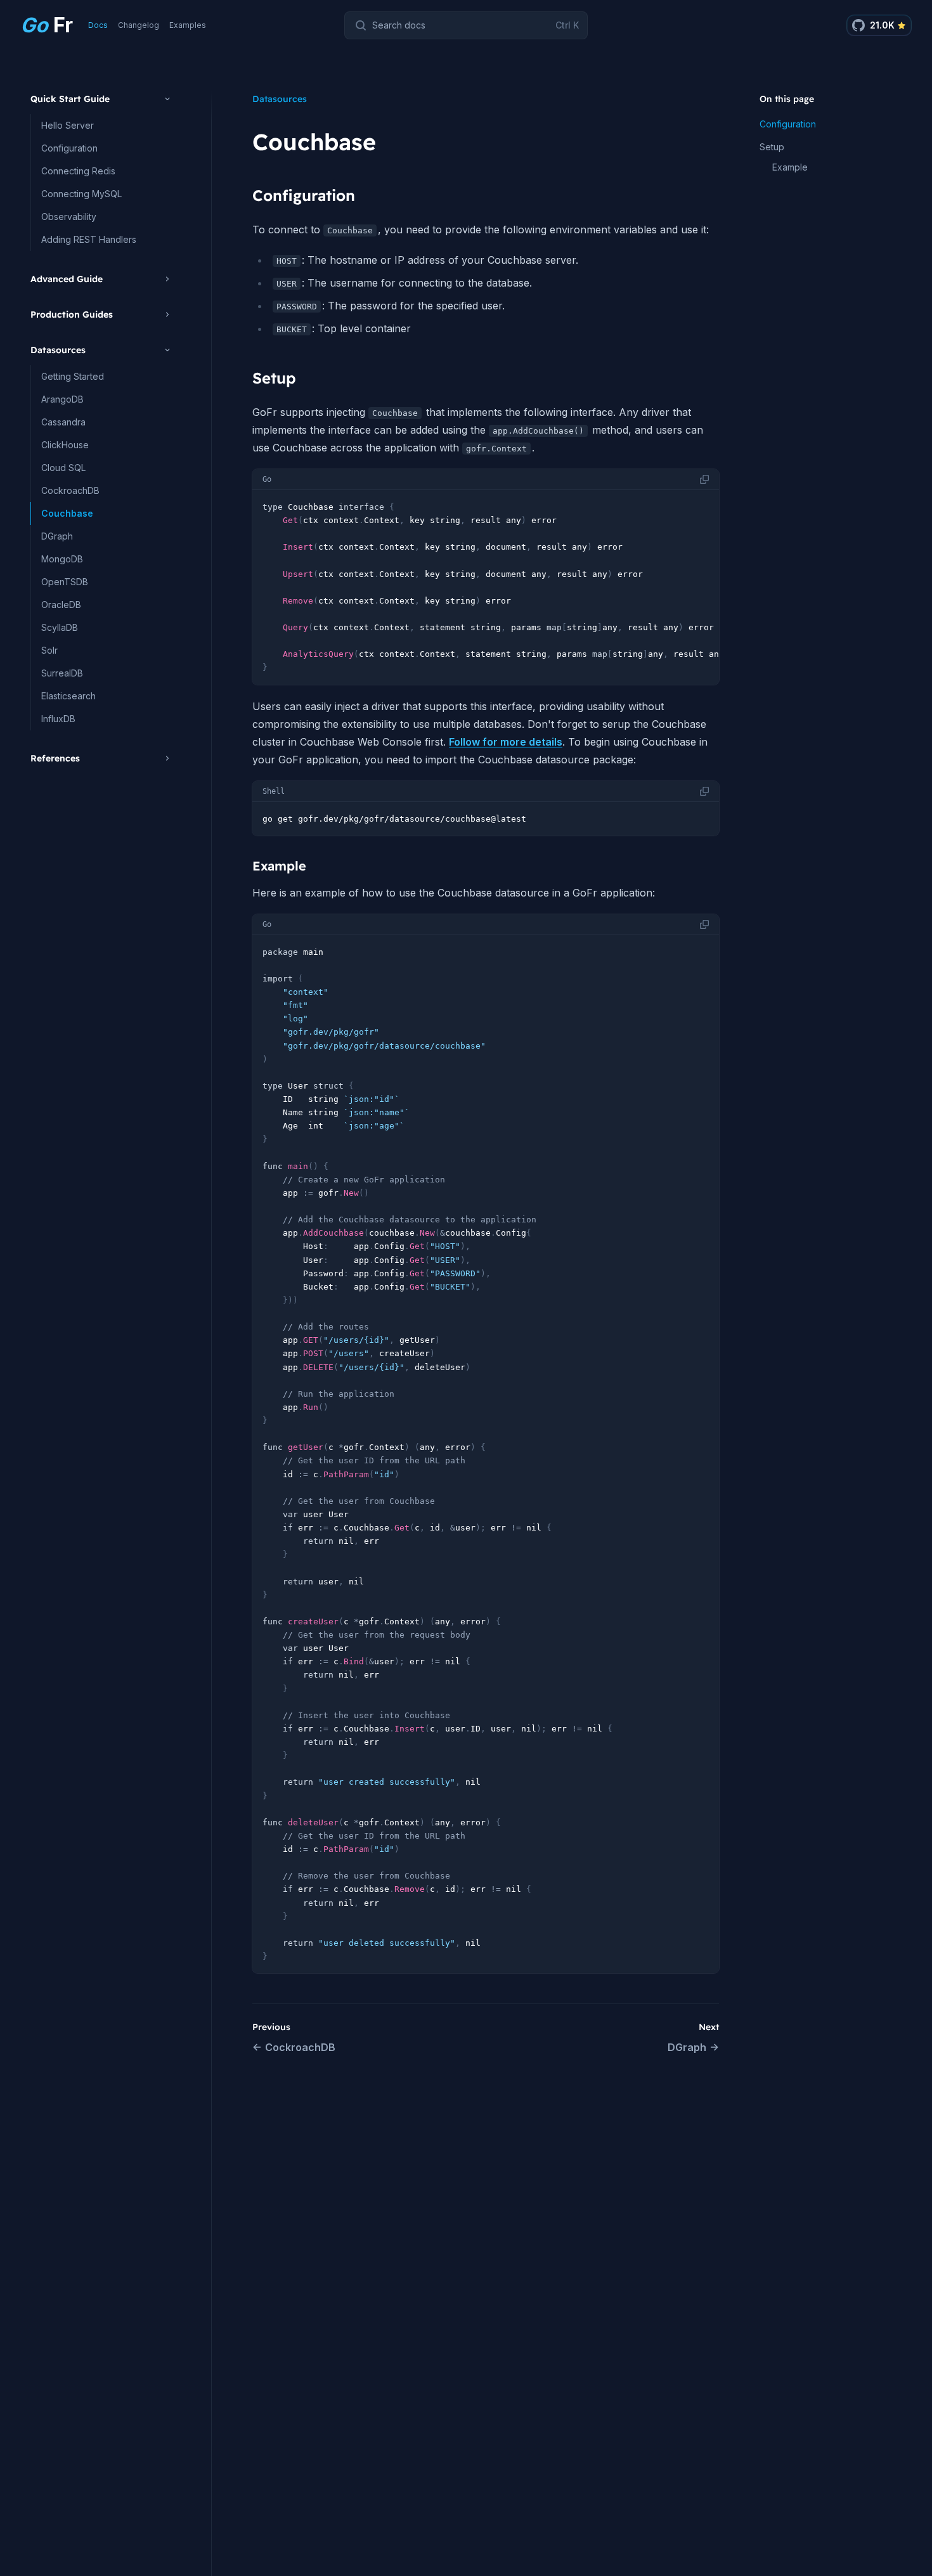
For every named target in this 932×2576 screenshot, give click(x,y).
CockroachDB (70, 490)
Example (790, 167)
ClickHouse (65, 445)
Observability (69, 217)
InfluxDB (58, 719)
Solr (49, 650)
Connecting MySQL (81, 194)
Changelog (139, 25)
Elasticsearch (68, 696)
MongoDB (62, 559)
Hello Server (68, 125)
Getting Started (73, 376)
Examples (188, 25)
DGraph (57, 536)
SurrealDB (62, 673)
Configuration (69, 148)
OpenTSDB (65, 582)
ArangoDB (62, 399)
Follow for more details (506, 742)
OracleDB (61, 605)
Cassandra (63, 422)
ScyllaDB (60, 627)
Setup (772, 147)
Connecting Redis (78, 171)
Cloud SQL (63, 468)
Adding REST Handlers (89, 239)
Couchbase (67, 513)
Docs (98, 25)
